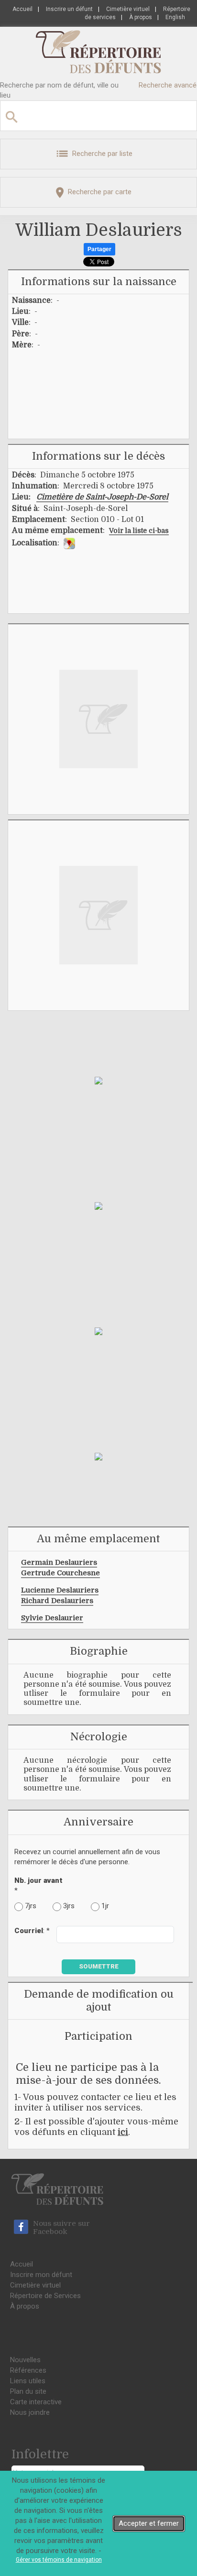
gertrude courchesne (60, 1573)
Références (28, 2370)
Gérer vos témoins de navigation (59, 2560)
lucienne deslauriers (60, 1590)
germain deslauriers (59, 1562)
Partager (99, 249)
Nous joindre (30, 2412)
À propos (141, 17)
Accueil (22, 9)
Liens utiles (28, 2381)
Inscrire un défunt (69, 9)
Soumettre (99, 1966)
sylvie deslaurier (52, 1618)
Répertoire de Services (45, 2296)
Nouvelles (25, 2360)
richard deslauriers (57, 1601)
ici (123, 2132)
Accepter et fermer (149, 2523)
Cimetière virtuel (128, 9)
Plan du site (28, 2391)
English (175, 17)
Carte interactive (36, 2402)
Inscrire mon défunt (41, 2275)
